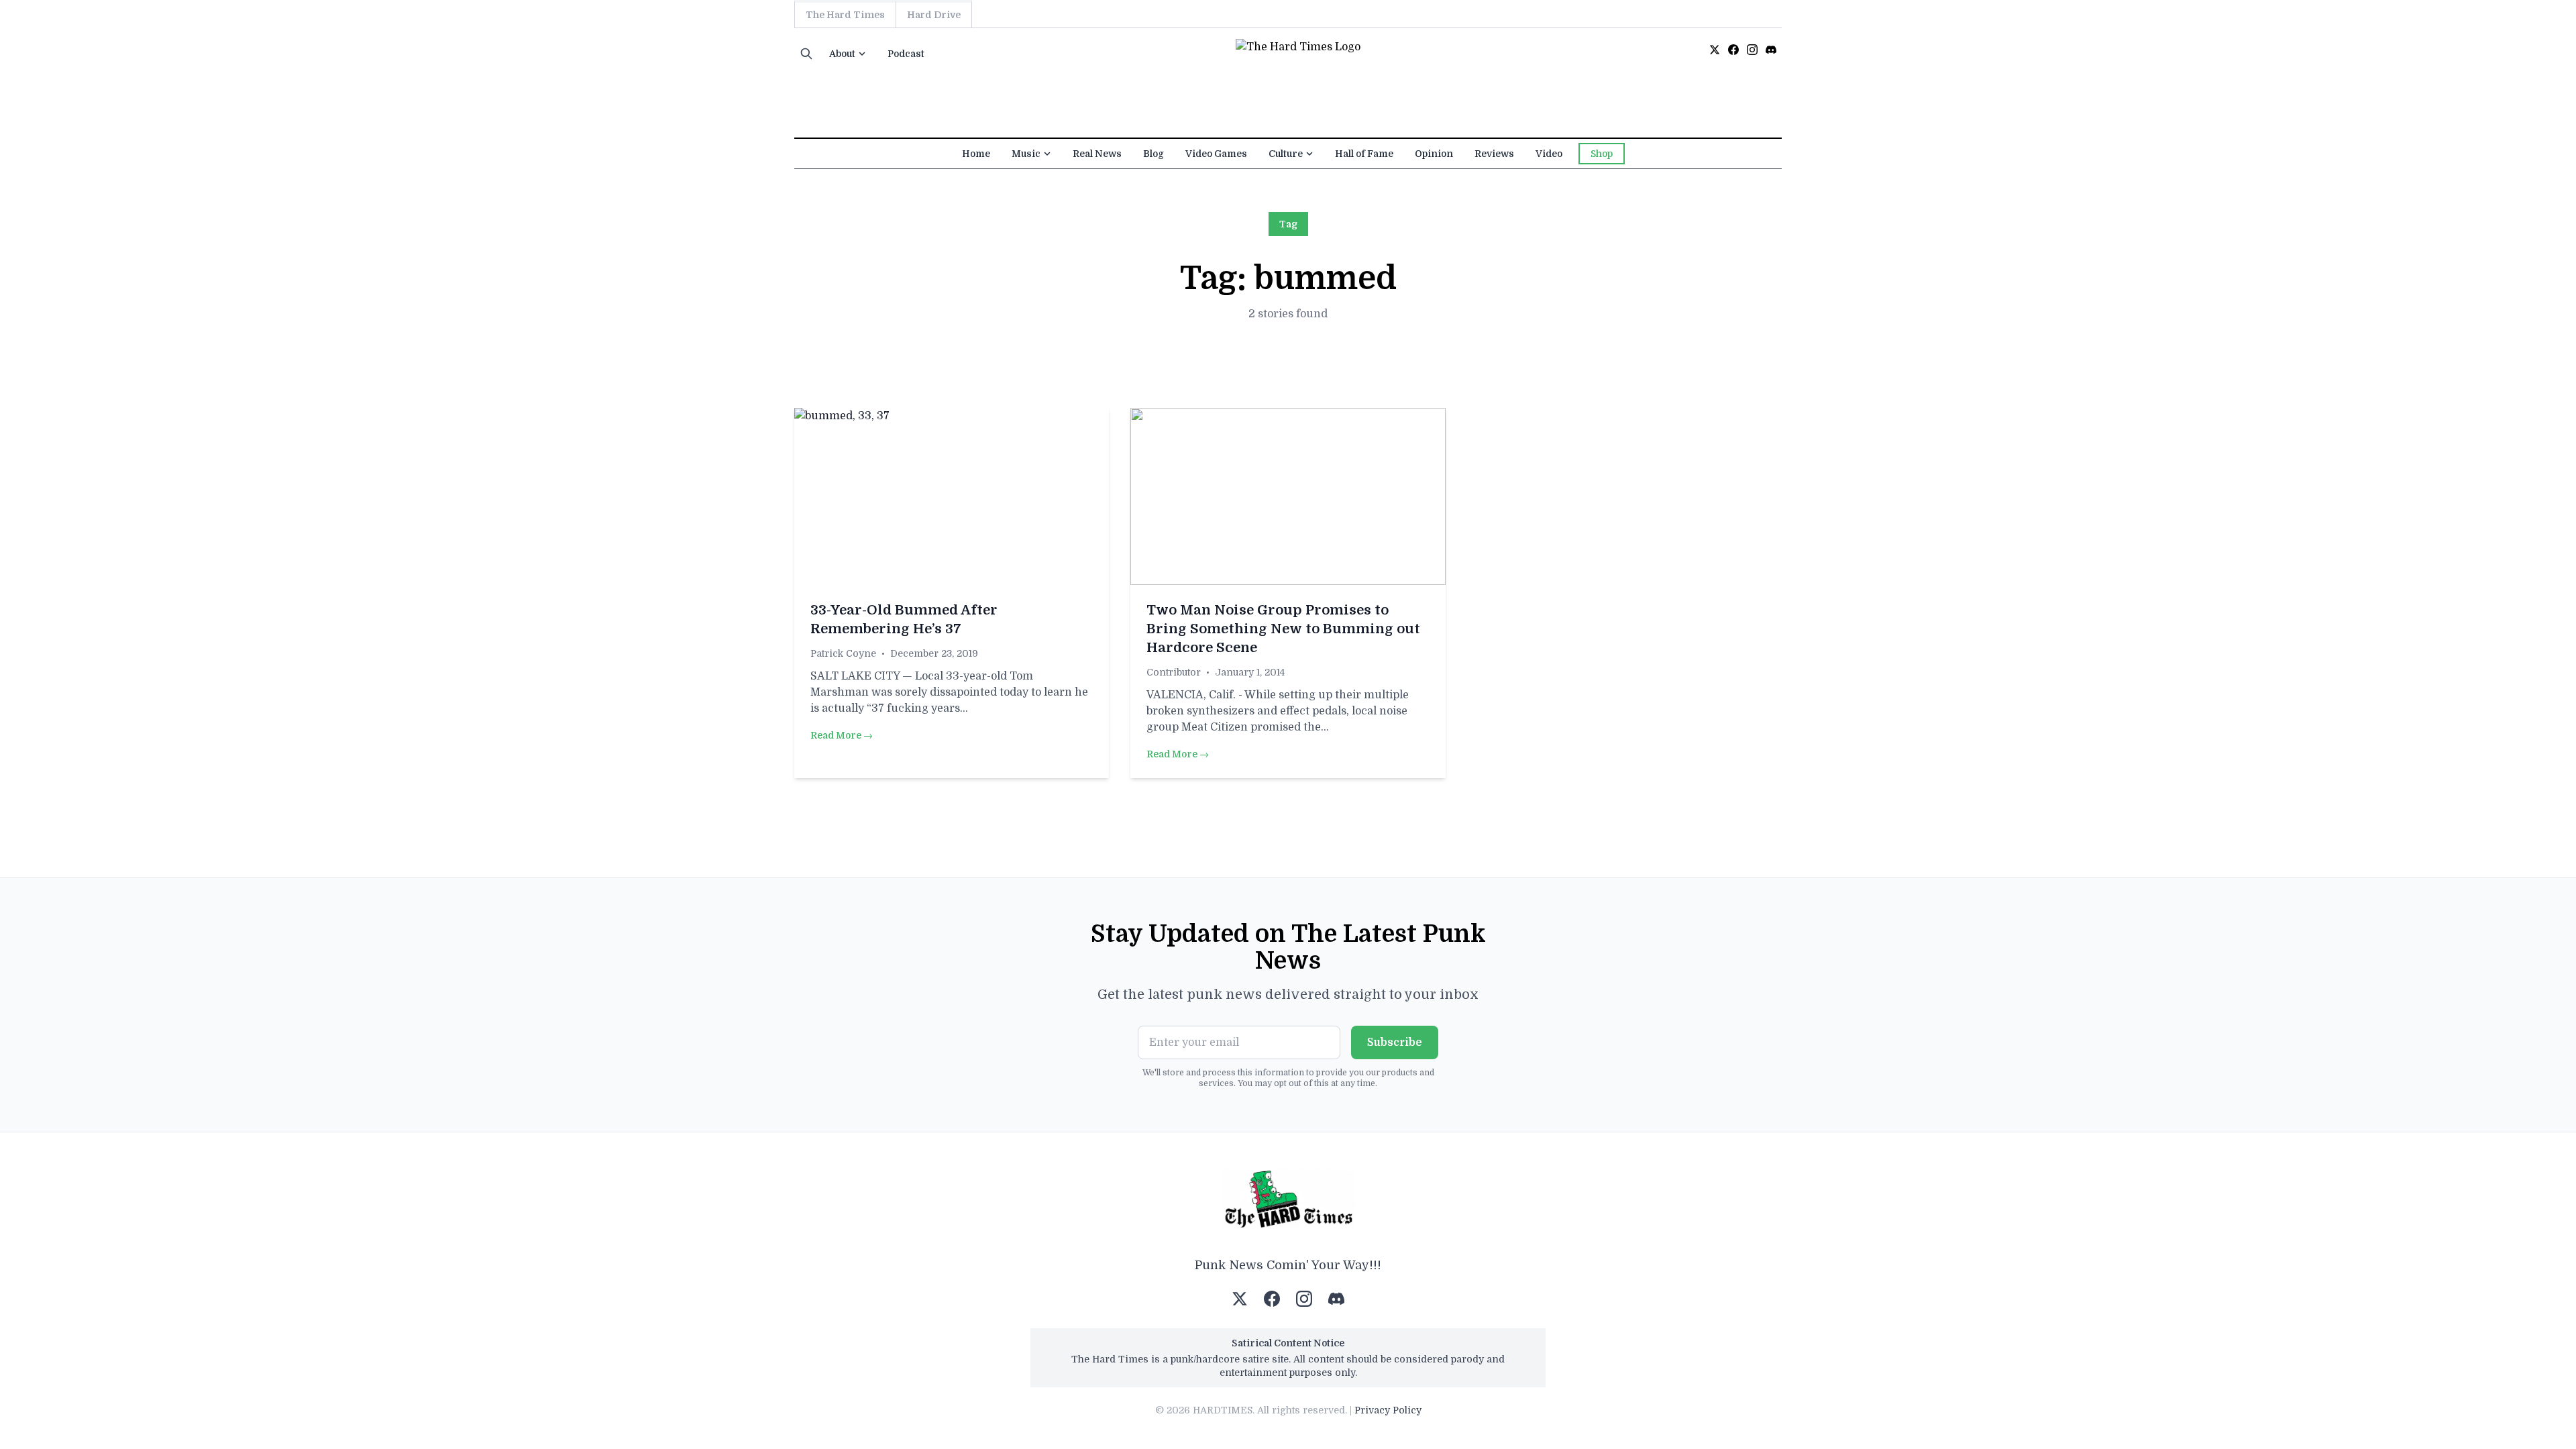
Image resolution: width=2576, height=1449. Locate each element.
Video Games (1216, 154)
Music (1026, 154)
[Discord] (1771, 50)
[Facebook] (1733, 50)
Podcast (906, 54)
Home (976, 154)
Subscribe (1395, 1042)
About (842, 54)
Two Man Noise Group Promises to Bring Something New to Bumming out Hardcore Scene (1283, 629)
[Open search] (806, 54)
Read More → (842, 735)
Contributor (1174, 672)
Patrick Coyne (843, 653)
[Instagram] (1752, 50)
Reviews (1494, 154)
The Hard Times (845, 15)
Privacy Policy (1388, 1410)
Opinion (1434, 154)
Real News (1097, 154)
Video (1549, 154)
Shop (1602, 154)
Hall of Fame (1364, 154)
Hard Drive (934, 15)
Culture (1286, 154)
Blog (1153, 154)
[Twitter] (1715, 50)
